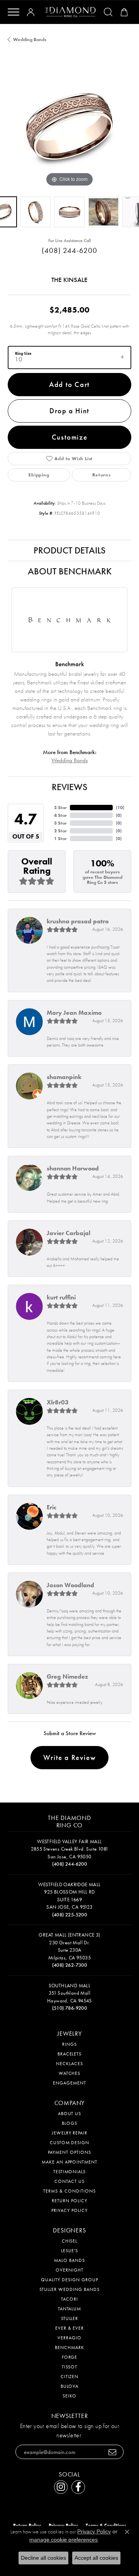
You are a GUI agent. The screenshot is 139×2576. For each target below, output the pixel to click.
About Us (70, 2114)
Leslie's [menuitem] (70, 2251)
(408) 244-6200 (69, 250)
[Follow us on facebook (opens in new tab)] (78, 2487)
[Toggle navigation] (14, 12)
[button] (32, 12)
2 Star (60, 831)
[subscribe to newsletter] (113, 2452)
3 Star (60, 823)
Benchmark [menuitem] (69, 2347)
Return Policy (69, 2201)
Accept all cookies (96, 2558)
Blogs (69, 2123)
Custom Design (69, 2143)
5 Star (60, 808)
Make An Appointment (69, 2162)
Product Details (69, 550)
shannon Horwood (73, 1168)
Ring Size (23, 353)
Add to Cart (69, 384)
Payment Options (69, 2152)
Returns (102, 475)
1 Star (60, 839)
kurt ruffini (61, 1297)
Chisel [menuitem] (70, 2241)
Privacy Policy (69, 2210)
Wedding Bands (30, 40)
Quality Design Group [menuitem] (69, 2280)
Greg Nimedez (67, 1676)
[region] (69, 127)
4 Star (60, 815)
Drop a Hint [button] (69, 411)
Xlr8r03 (58, 1402)
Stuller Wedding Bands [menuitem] (69, 2289)
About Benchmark (70, 571)
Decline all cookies (43, 2558)
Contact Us (69, 2181)
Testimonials (70, 2172)
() (120, 808)
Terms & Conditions (69, 2191)
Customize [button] (69, 437)
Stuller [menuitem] (70, 2318)
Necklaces (69, 2064)
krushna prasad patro (78, 921)
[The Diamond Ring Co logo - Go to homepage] (71, 12)
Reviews (69, 787)
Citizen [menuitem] (70, 2377)
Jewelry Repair (69, 2133)
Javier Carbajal (69, 1233)
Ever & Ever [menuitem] (70, 2328)
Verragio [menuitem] (69, 2338)
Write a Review (69, 1757)
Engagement (69, 2083)
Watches (70, 2073)
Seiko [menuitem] (69, 2396)
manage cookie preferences (64, 2540)
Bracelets (70, 2054)
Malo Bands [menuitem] (69, 2260)
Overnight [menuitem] (69, 2270)
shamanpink (64, 1077)
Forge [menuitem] (70, 2357)
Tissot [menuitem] (70, 2367)
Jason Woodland (70, 1585)
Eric (52, 1507)
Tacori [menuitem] (69, 2299)
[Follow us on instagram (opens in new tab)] (61, 2487)
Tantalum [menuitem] (70, 2309)
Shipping (39, 475)
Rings (69, 2044)
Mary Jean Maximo (74, 1013)
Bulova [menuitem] (70, 2386)
